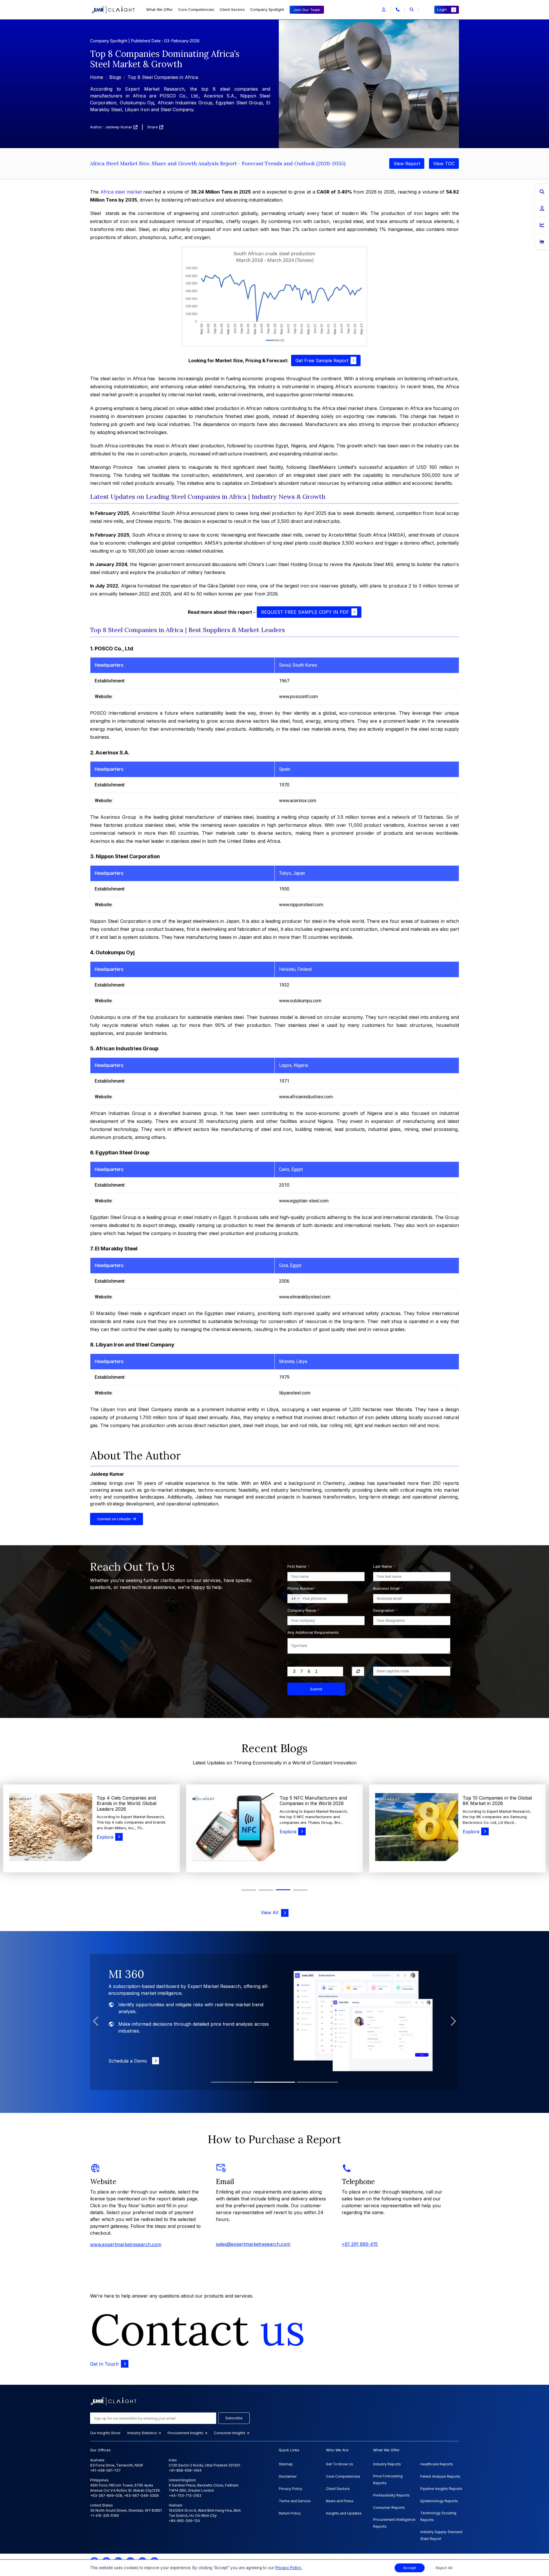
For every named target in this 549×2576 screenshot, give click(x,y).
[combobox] (294, 1599)
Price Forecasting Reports (388, 2480)
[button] (384, 10)
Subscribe (234, 2418)
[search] (412, 10)
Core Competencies (196, 9)
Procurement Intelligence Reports (394, 2523)
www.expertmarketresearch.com (126, 2244)
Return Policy (290, 2513)
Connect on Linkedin (115, 1519)
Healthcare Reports (437, 2464)
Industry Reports (387, 2464)
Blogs (115, 77)
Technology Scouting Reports (438, 2516)
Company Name (303, 1610)
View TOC (444, 164)
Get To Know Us (340, 2464)
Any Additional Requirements (313, 1632)
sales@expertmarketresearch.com (253, 2244)
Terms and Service (295, 2501)
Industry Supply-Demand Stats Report (441, 2535)
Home (97, 77)
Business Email (388, 1588)
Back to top (14, 2554)
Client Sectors (232, 9)
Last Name (384, 1566)
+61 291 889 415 (360, 2244)
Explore (105, 1832)
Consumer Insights (230, 2433)
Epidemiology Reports (439, 2501)
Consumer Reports (389, 2508)
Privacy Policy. (289, 2568)
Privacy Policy (291, 2489)
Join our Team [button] (307, 10)
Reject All (444, 2568)
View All (271, 1912)
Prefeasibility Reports (391, 2495)
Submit (316, 1689)
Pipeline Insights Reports (441, 2489)
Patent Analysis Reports (440, 2476)
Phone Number (302, 1588)
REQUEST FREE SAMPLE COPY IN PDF (305, 612)
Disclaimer (288, 2476)
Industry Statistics (143, 2433)
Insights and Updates (344, 2513)
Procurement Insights (186, 2433)
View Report (407, 164)
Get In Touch (104, 2364)
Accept (410, 2568)
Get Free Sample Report (322, 360)
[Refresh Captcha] (358, 1671)
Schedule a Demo (129, 2061)
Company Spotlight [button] (267, 9)
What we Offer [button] (159, 9)
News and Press (340, 2501)
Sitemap (286, 2464)
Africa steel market (121, 192)
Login (442, 9)
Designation (385, 1610)
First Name (298, 1566)
